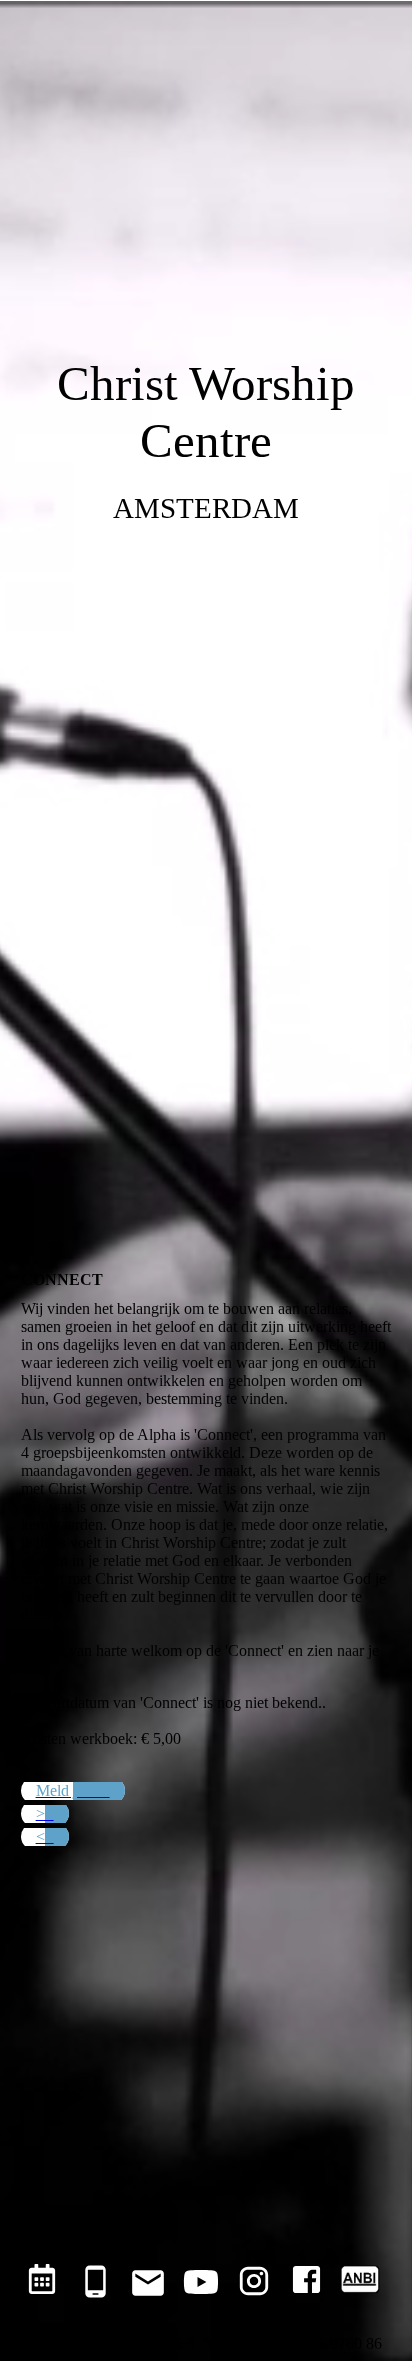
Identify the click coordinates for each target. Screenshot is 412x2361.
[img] (206, 590)
